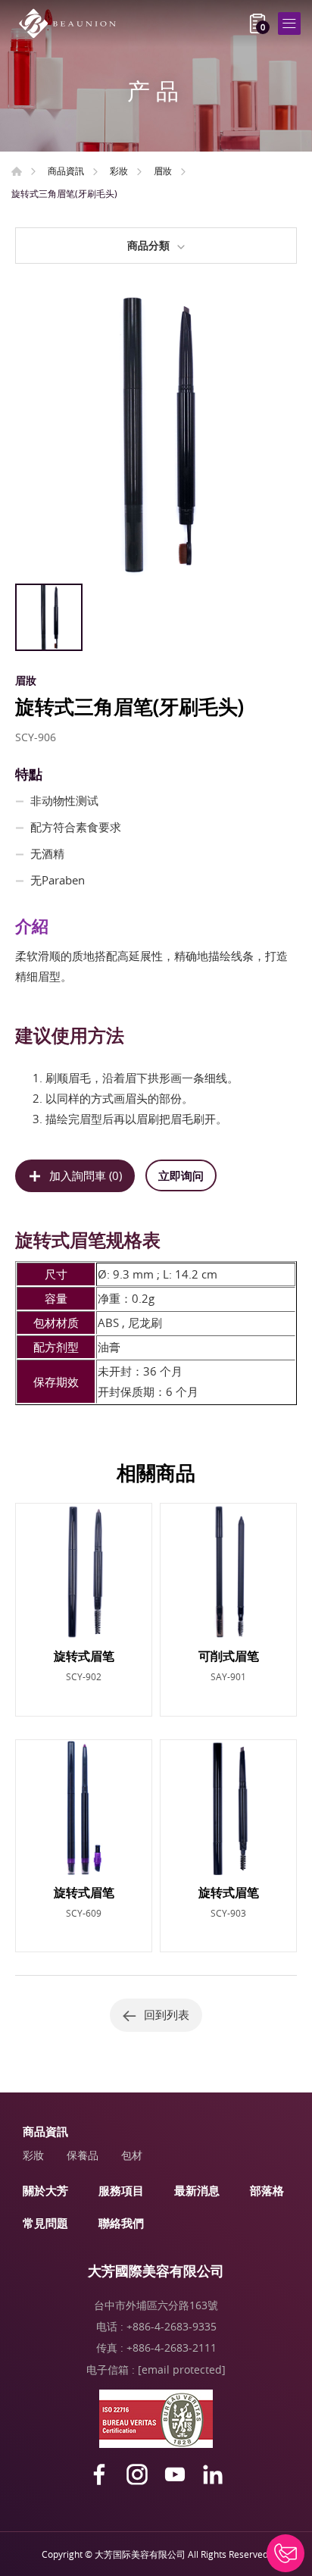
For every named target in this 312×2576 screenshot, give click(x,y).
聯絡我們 (121, 2223)
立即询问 (181, 1175)
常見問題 (45, 2223)
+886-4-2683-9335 (172, 2326)
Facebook (99, 2474)
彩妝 (119, 171)
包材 (132, 2155)
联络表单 (285, 2553)
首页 (17, 171)
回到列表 (167, 2014)
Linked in (213, 2474)
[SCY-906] (156, 435)
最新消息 (197, 2190)
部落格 (267, 2190)
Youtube (175, 2474)
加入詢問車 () (86, 1175)
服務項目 (121, 2190)
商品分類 (148, 245)
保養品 (83, 2155)
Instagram (137, 2474)
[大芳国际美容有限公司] (72, 23)
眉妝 (163, 171)
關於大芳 (45, 2190)
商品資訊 (66, 171)
